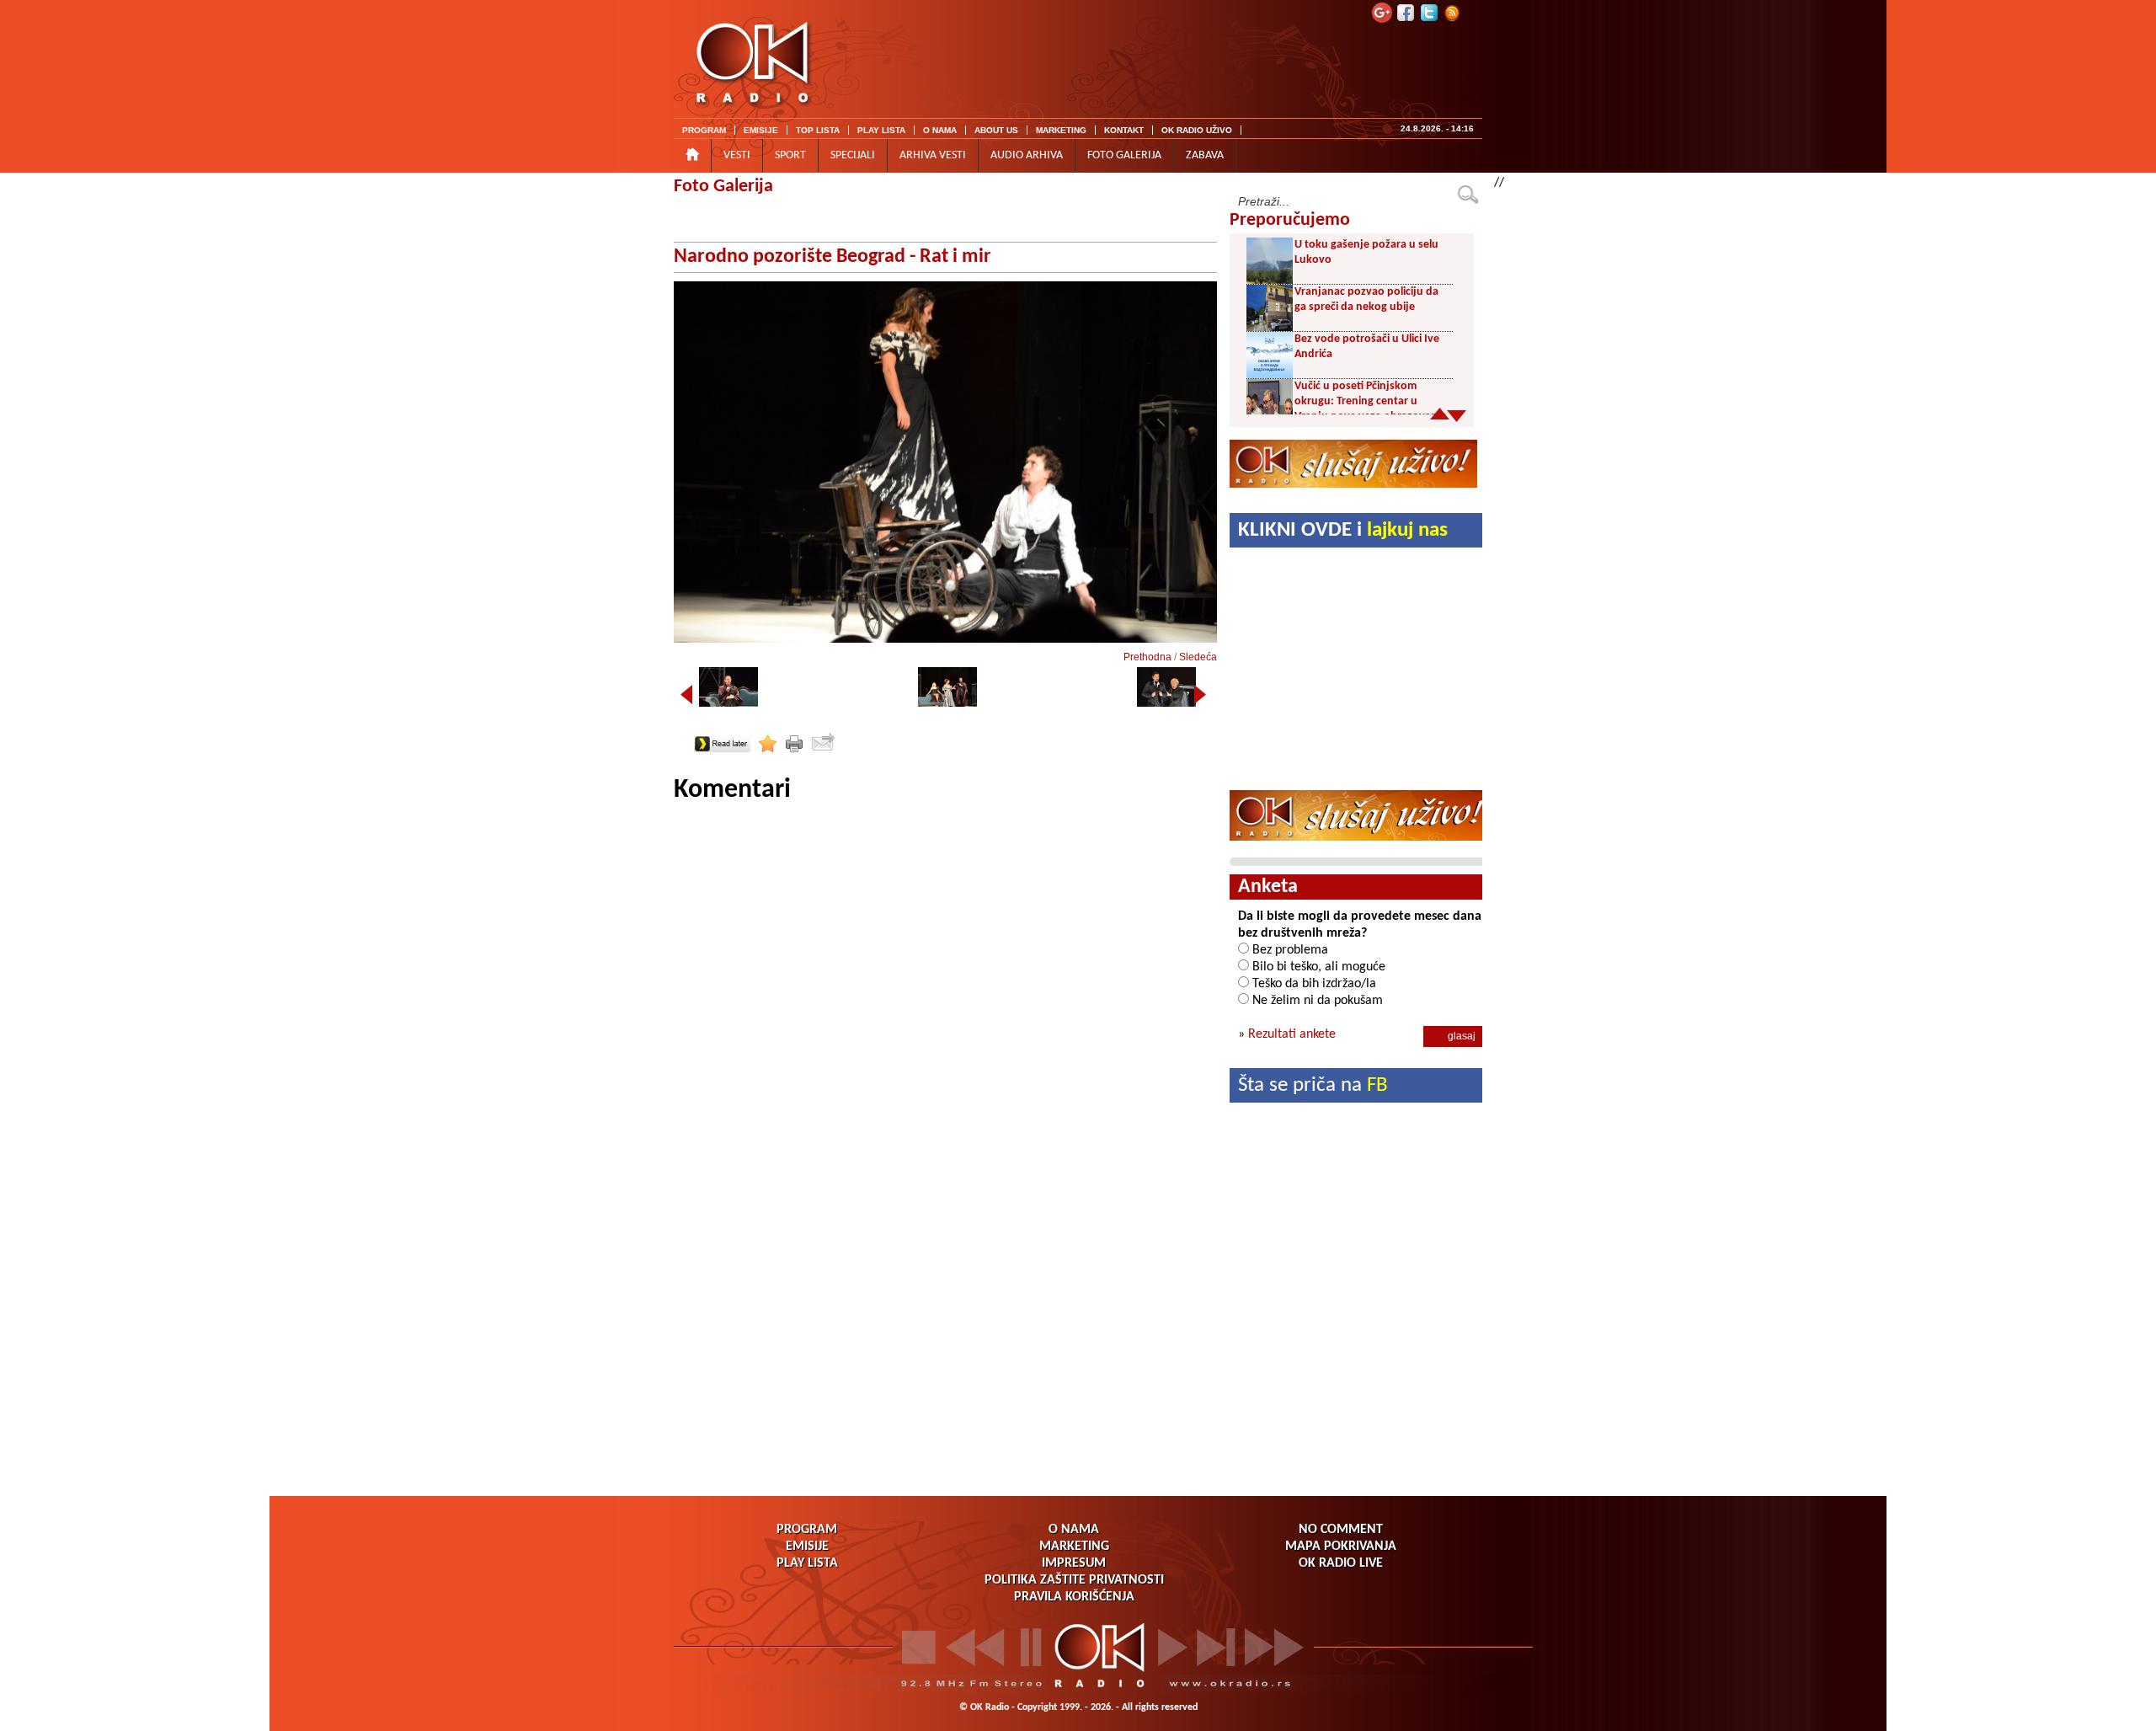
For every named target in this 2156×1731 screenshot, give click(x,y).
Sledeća (1198, 657)
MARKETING (1061, 130)
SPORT (790, 155)
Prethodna (1147, 657)
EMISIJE (761, 130)
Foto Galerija (723, 187)
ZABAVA (1205, 155)
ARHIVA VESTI (933, 155)
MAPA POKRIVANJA (1341, 1547)
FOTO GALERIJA (1124, 155)
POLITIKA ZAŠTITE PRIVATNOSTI (1074, 1580)
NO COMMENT (1341, 1530)
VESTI (737, 155)
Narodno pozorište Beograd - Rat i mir (833, 257)
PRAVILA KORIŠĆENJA (1074, 1597)
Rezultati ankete (1292, 1034)
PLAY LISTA (881, 130)
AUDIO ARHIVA (1027, 155)
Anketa (1268, 887)
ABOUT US (996, 130)
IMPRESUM (1074, 1563)
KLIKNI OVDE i (1343, 530)
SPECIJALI (853, 155)
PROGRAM (704, 130)
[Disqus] (945, 1018)
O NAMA (940, 130)
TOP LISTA (818, 130)
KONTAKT (1124, 130)
